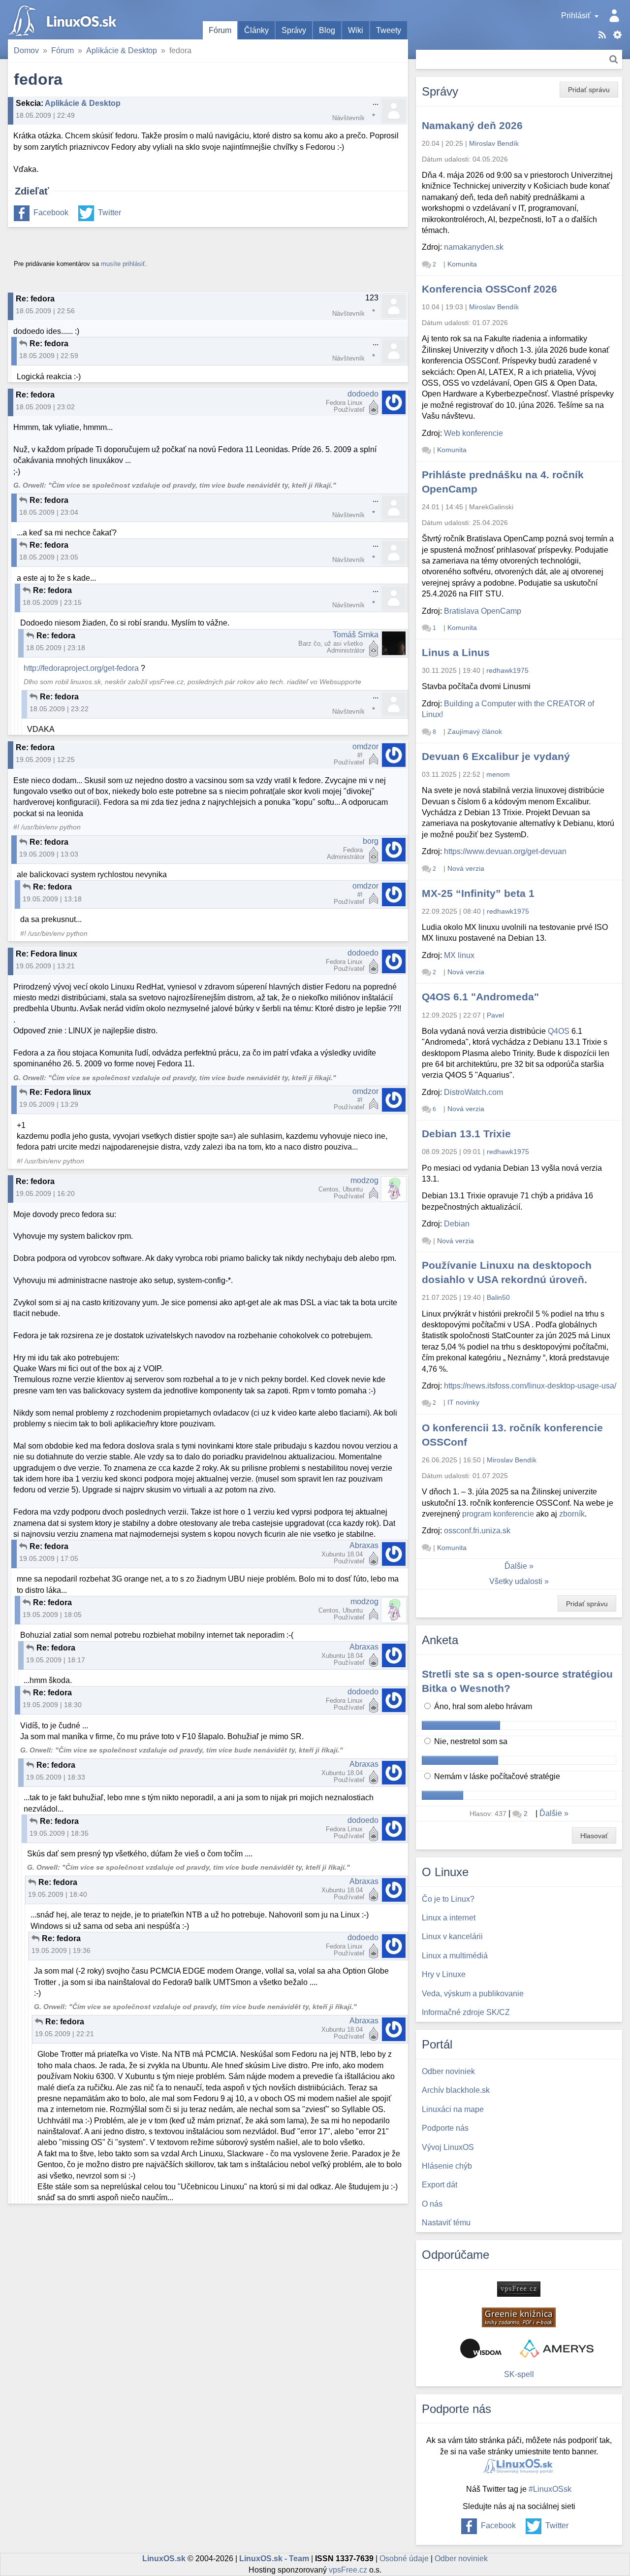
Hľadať (614, 59)
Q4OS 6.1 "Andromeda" (480, 997)
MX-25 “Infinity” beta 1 (478, 893)
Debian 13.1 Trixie (466, 1134)
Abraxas (364, 1545)
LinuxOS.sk (64, 20)
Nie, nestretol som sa (470, 1741)
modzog (364, 1180)
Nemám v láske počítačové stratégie (496, 1776)
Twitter (110, 213)
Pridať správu (589, 90)
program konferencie (498, 1514)
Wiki (356, 30)
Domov (26, 50)
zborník (572, 1514)
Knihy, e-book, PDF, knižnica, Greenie (519, 2317)
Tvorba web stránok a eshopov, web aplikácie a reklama (557, 2348)
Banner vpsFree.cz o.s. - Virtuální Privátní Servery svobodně (519, 2289)
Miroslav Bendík (494, 143)
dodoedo (363, 394)
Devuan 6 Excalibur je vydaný (496, 756)
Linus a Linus (456, 652)
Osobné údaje (404, 2559)
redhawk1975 (507, 670)
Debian (457, 1224)
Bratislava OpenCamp (483, 611)
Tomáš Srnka (356, 635)
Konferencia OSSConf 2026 (489, 289)
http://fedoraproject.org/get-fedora (81, 668)
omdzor (365, 746)
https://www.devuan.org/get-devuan (505, 851)
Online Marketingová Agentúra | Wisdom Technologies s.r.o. (481, 2348)
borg (371, 841)
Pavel (495, 1015)
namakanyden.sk (474, 247)
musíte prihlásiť (123, 264)
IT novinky (463, 1402)
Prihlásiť (576, 16)
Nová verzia (466, 868)
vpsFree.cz (348, 2570)
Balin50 (498, 1297)
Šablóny (617, 35)
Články (256, 30)
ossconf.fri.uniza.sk (477, 1531)
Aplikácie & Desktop (122, 50)
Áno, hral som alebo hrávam (482, 1706)
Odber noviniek (461, 2559)
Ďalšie (516, 1566)
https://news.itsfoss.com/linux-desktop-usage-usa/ (530, 1386)
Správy (294, 30)
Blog (327, 30)
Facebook (51, 213)
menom (498, 774)
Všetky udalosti (516, 1581)
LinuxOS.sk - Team (274, 2559)
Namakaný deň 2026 (472, 125)
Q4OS (559, 1031)
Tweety (389, 30)
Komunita (462, 264)
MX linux (459, 955)
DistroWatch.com (473, 1092)
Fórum (220, 30)
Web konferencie (473, 433)
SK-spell (519, 2374)
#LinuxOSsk (550, 2489)
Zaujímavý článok (475, 731)
